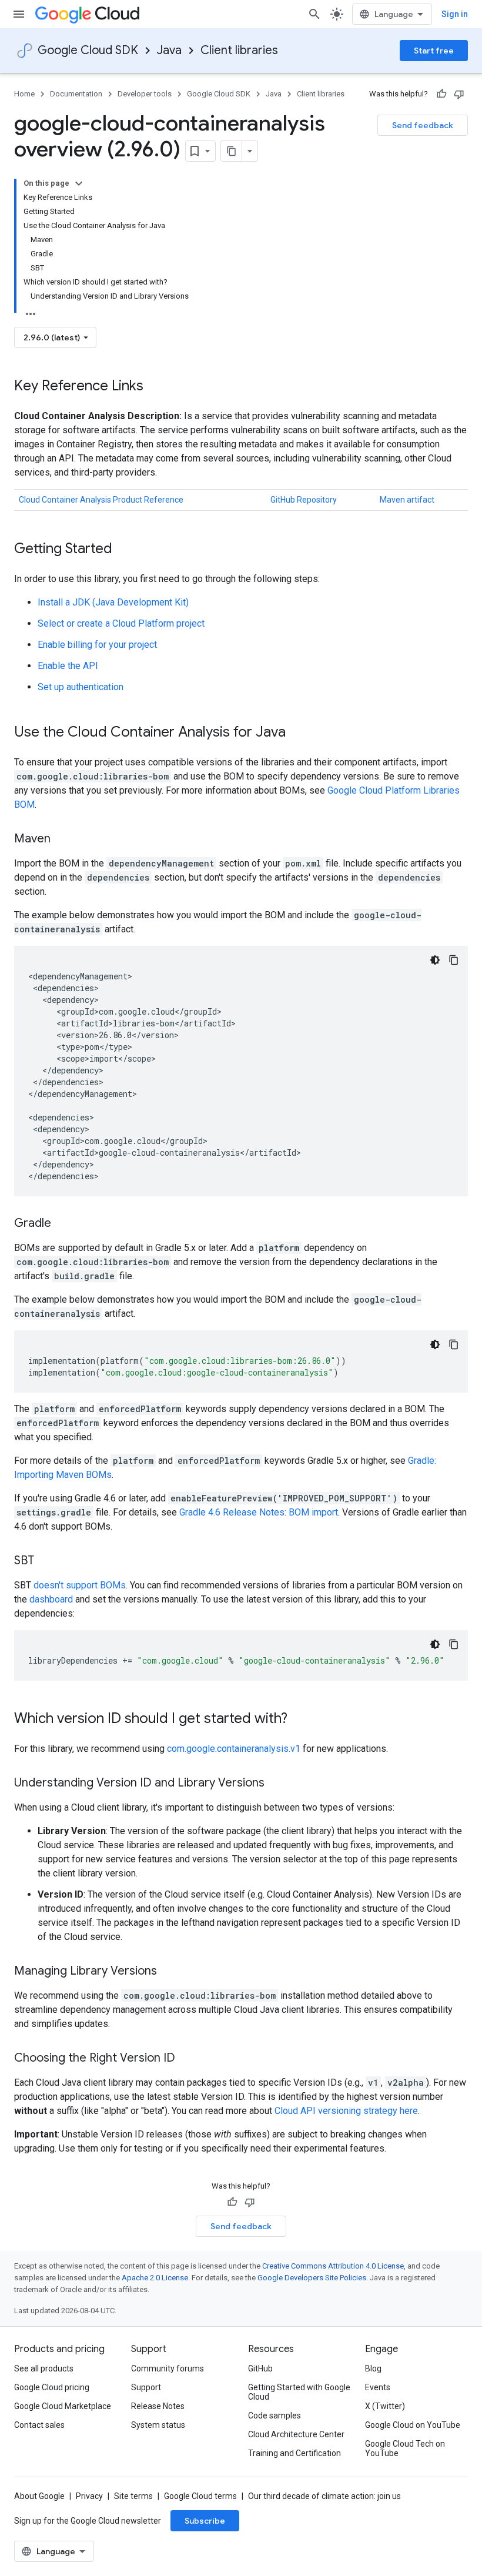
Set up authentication (81, 687)
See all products (44, 2368)
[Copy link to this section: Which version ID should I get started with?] (299, 1719)
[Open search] (314, 14)
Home (24, 94)
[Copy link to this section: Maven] (62, 839)
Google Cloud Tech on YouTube (405, 2448)
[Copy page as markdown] (232, 151)
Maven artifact (407, 500)
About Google (39, 2496)
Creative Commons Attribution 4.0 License (333, 2266)
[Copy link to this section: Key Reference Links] (155, 387)
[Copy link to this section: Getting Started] (124, 550)
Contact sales (39, 2425)
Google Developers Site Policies (312, 2278)
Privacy (89, 2496)
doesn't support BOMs (80, 1585)
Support (146, 2387)
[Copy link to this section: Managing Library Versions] (169, 1972)
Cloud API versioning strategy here (346, 2111)
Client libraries (239, 50)
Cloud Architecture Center (296, 2434)
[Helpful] (441, 94)
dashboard (51, 1599)
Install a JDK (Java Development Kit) (113, 602)
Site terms (133, 2496)
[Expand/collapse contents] (79, 183)
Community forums (168, 2368)
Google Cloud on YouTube (413, 2425)
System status (158, 2425)
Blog (373, 2368)
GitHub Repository (304, 500)
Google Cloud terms (200, 2496)
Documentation (76, 94)
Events (378, 2387)
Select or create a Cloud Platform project (121, 623)
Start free (434, 51)
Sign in (455, 14)
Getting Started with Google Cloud (299, 2392)
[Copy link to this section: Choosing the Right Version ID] (187, 2059)
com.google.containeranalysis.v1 (234, 1749)
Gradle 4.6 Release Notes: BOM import (259, 1512)
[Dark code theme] (435, 960)
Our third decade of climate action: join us (324, 2496)
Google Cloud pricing (52, 2387)
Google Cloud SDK (88, 50)
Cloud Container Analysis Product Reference (101, 500)
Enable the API (68, 666)
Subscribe (205, 2521)
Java (169, 50)
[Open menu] (19, 14)
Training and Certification (294, 2453)
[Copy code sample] (454, 960)
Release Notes (158, 2406)
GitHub (260, 2368)
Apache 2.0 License (155, 2278)
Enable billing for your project (97, 645)
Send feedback (423, 125)
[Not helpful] (459, 94)
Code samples (275, 2416)
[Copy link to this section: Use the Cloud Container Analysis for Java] (297, 733)
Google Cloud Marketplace (63, 2406)
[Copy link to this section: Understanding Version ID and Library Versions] (276, 1784)
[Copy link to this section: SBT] (46, 1561)
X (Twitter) (385, 2406)
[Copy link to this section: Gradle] (63, 1224)
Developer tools (145, 94)
